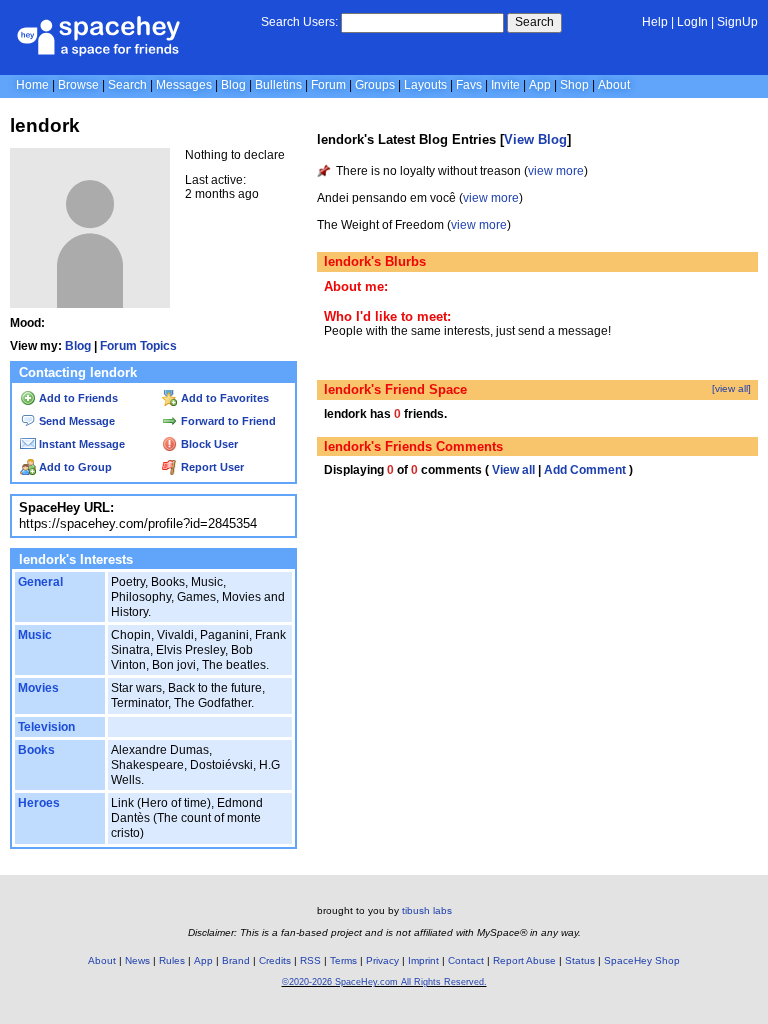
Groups (375, 85)
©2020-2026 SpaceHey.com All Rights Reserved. (384, 982)
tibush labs (427, 910)
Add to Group (74, 467)
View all (513, 470)
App (540, 85)
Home (32, 85)
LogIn (692, 22)
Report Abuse (524, 960)
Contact (466, 960)
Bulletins (278, 85)
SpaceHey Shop (642, 960)
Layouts (425, 85)
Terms (343, 960)
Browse (78, 85)
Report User (211, 467)
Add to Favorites (223, 398)
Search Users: (299, 22)
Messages (184, 85)
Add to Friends (77, 398)
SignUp (737, 22)
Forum (328, 85)
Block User (208, 444)
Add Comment (585, 470)
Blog (233, 85)
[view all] (731, 388)
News (137, 960)
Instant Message (80, 444)
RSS (310, 960)
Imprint (423, 960)
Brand (236, 960)
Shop (574, 85)
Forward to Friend (227, 421)
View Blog (535, 139)
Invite (505, 85)
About (614, 85)
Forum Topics (138, 346)
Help (655, 22)
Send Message (75, 421)
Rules (172, 960)
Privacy (382, 960)
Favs (469, 85)
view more (556, 171)
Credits (275, 960)
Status (580, 960)
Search (534, 22)
